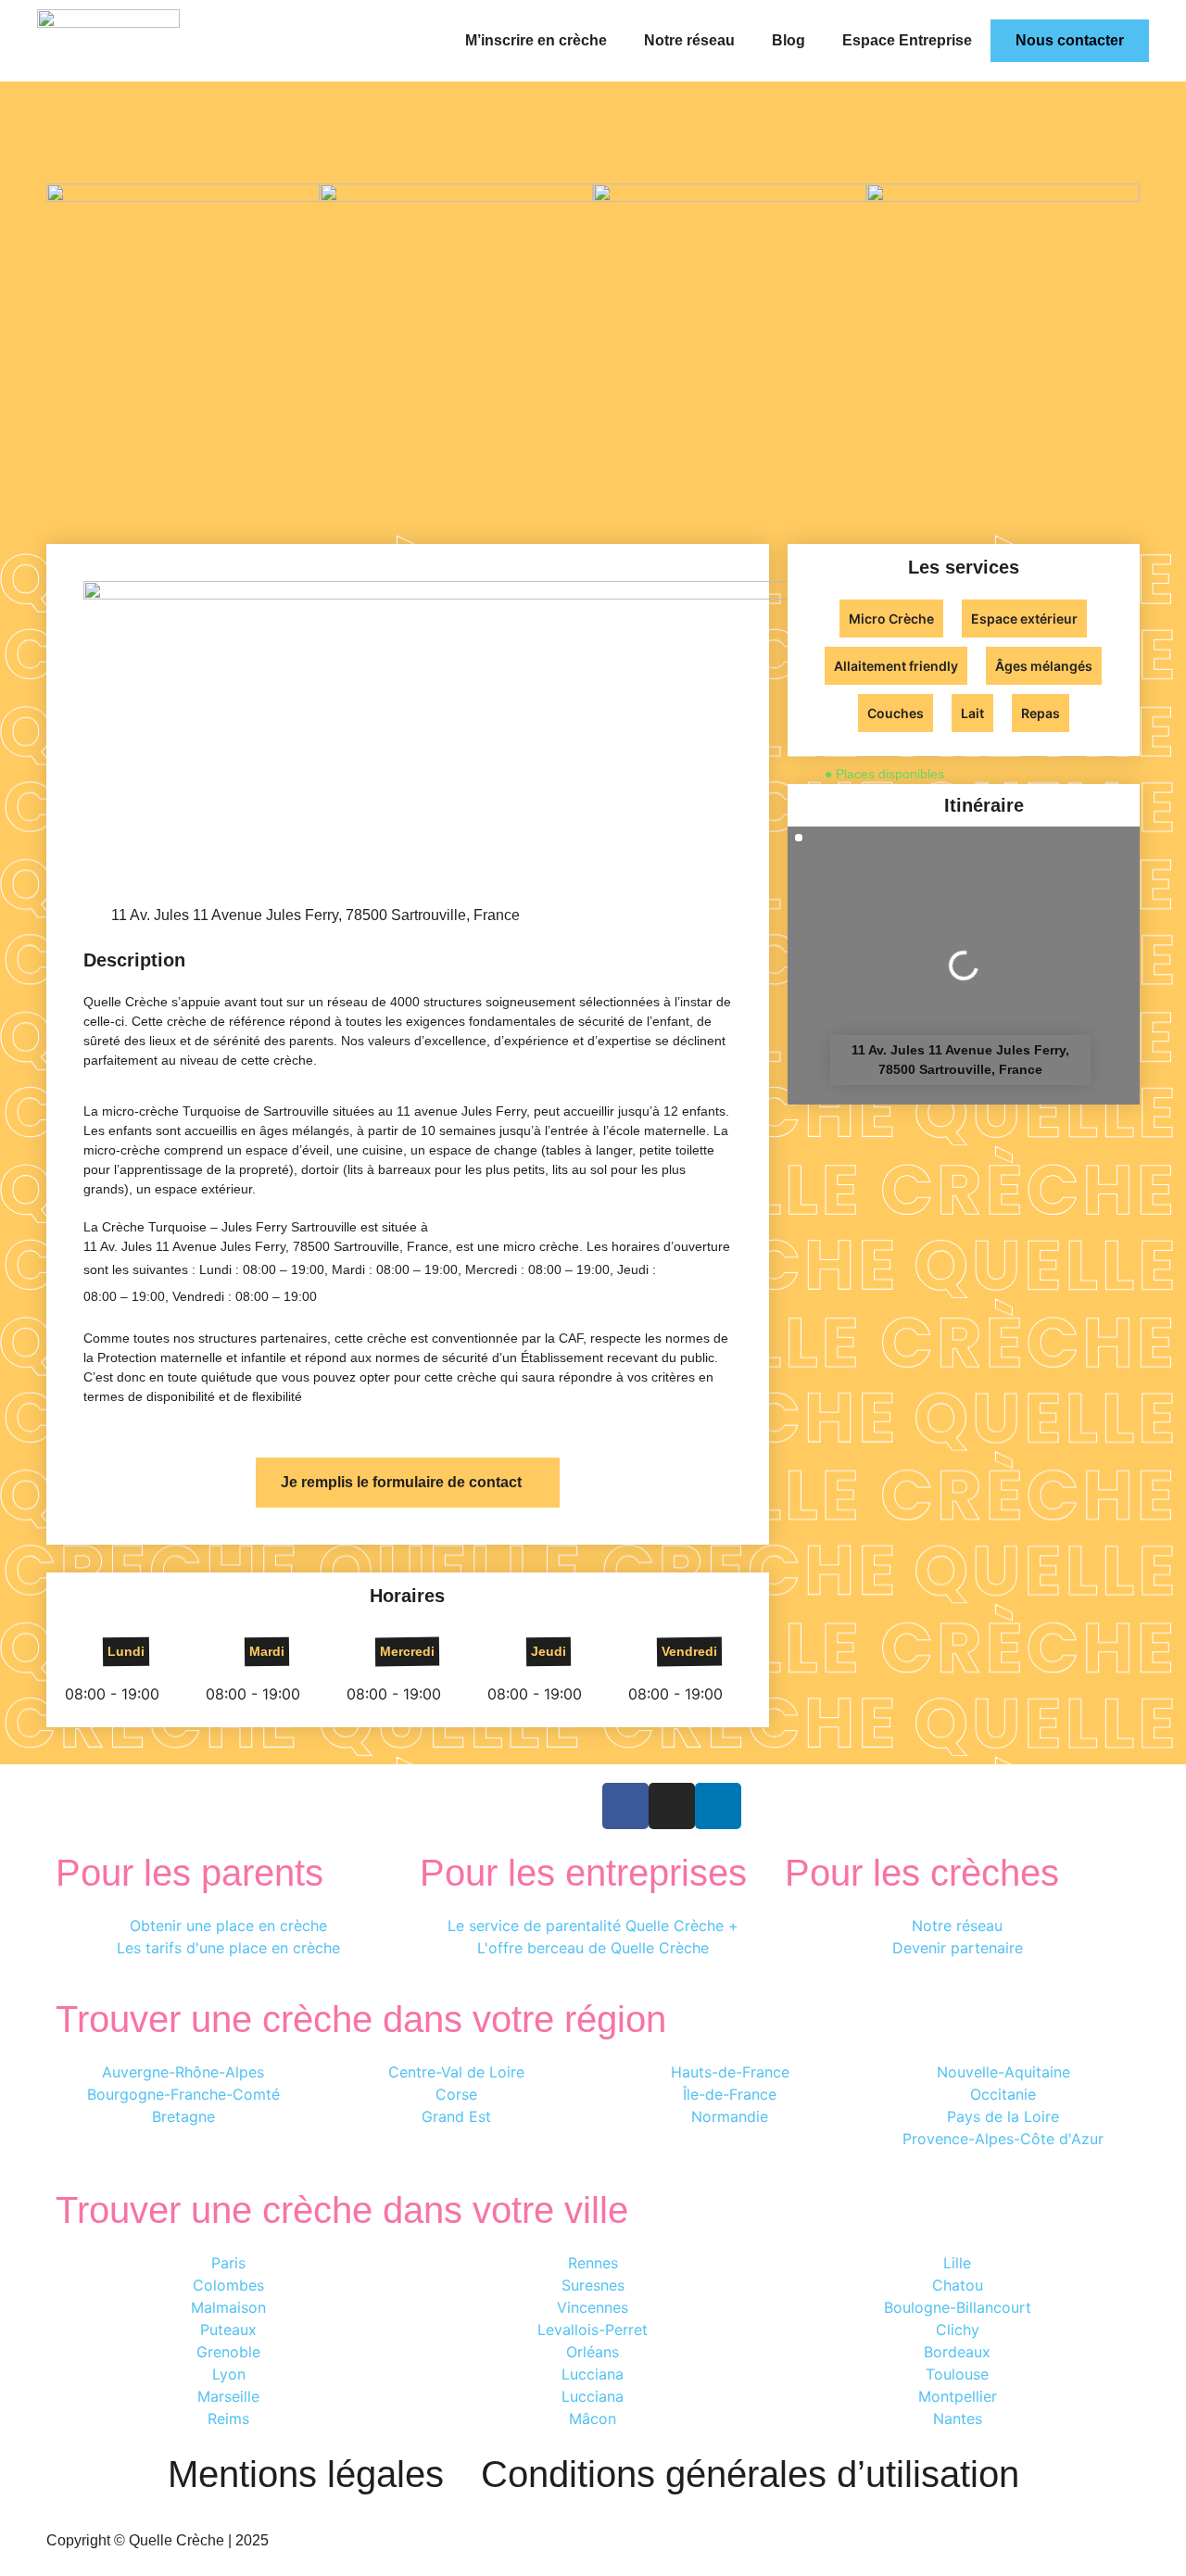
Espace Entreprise (907, 40)
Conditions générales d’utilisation (750, 2474)
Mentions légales (306, 2474)
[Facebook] (625, 1806)
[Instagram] (672, 1806)
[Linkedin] (718, 1806)
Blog (789, 40)
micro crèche (541, 1246)
